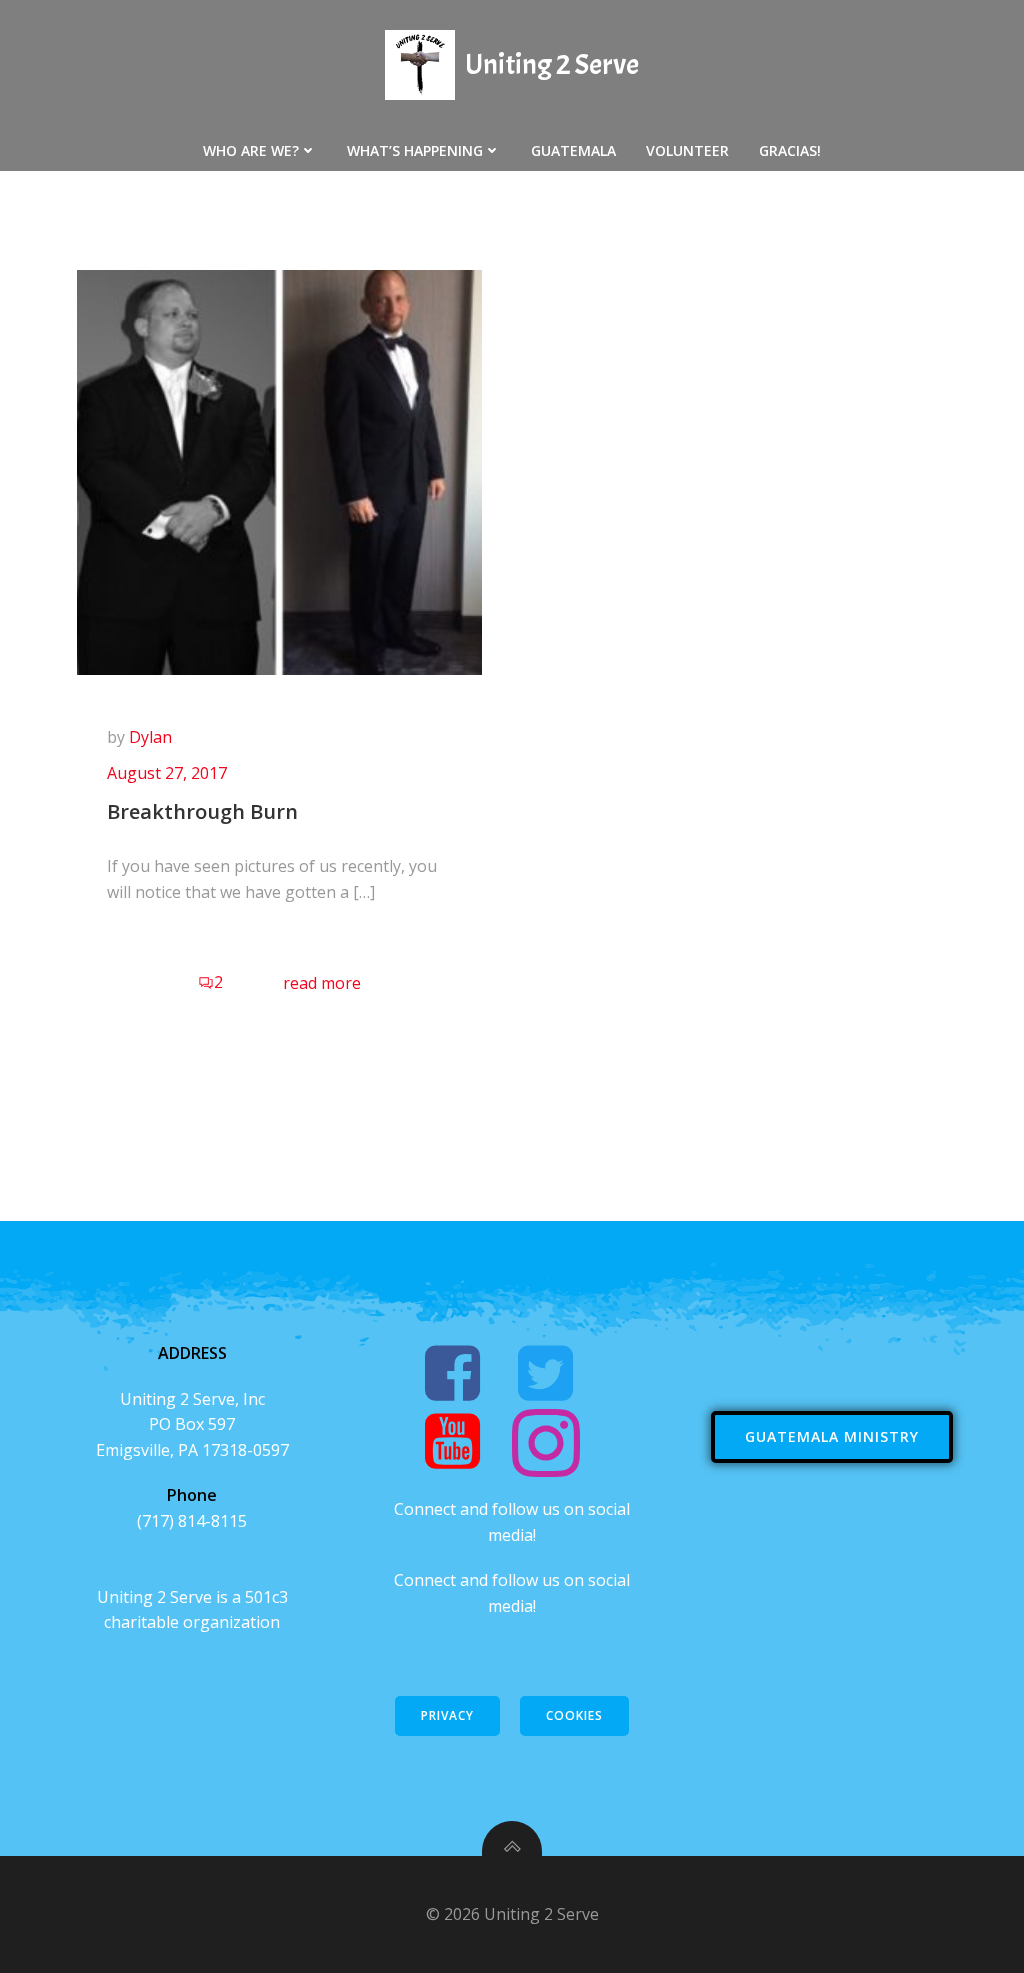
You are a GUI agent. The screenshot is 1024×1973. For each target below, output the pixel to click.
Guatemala (573, 150)
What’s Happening (415, 150)
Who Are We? (251, 150)
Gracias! (790, 150)
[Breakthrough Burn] (279, 471)
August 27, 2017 (167, 773)
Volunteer (687, 150)
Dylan (150, 737)
